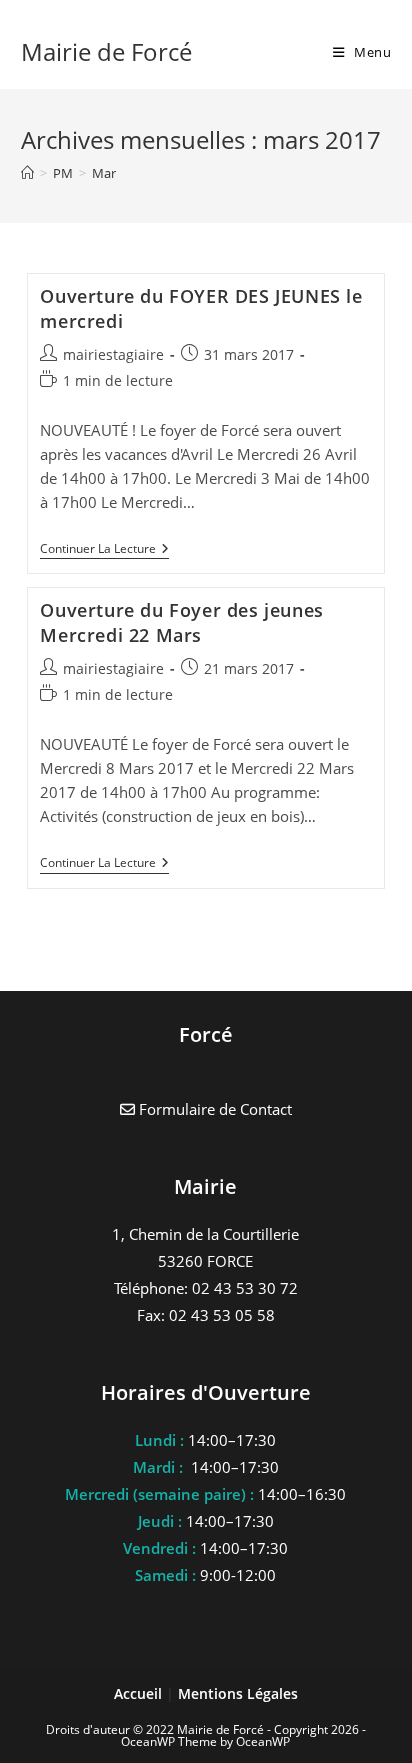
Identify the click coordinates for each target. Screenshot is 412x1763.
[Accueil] (27, 173)
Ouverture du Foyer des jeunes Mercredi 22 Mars (181, 622)
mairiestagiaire (113, 354)
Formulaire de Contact (213, 1109)
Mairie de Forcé (106, 51)
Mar (104, 173)
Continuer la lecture (104, 550)
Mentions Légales (238, 1693)
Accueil (140, 1693)
